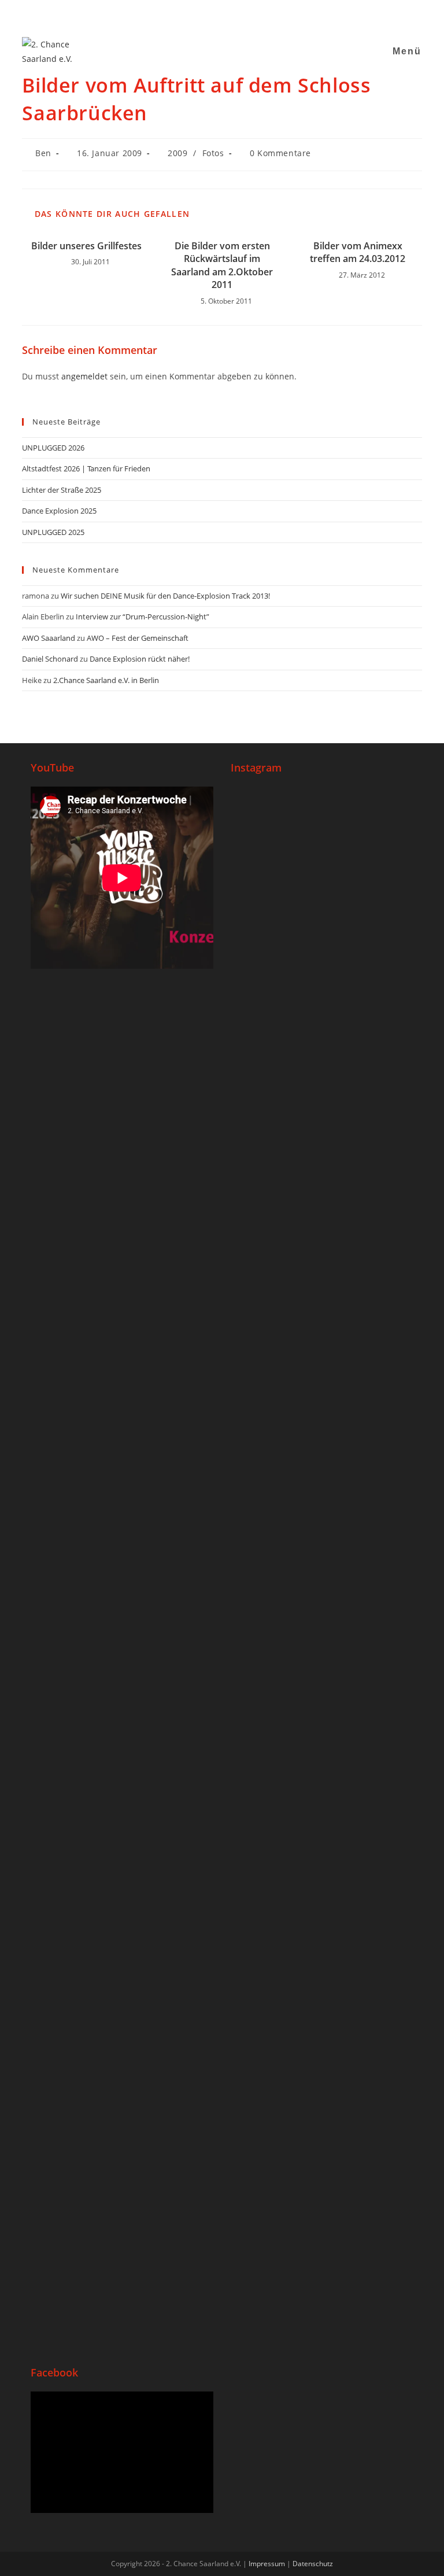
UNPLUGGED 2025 (53, 532)
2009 (177, 153)
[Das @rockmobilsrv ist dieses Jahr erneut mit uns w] (368, 2129)
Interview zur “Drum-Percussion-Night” (143, 617)
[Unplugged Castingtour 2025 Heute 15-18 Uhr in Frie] (276, 2114)
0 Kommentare (280, 153)
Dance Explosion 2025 (59, 511)
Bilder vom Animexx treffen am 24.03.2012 (358, 252)
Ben (43, 153)
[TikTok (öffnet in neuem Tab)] (245, 14)
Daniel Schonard (50, 659)
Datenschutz (313, 2564)
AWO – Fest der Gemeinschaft (138, 638)
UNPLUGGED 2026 (53, 448)
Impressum (267, 2564)
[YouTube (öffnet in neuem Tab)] (217, 14)
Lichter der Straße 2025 (62, 490)
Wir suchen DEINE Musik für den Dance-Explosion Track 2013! (165, 596)
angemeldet (84, 376)
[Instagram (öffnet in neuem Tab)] (202, 14)
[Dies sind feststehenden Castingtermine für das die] (276, 983)
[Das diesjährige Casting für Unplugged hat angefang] (368, 1012)
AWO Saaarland (49, 638)
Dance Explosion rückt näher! (140, 659)
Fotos (213, 153)
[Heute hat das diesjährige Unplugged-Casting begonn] (368, 1574)
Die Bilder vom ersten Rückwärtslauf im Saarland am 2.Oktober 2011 (222, 265)
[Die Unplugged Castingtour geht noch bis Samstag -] (276, 1348)
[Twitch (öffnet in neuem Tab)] (258, 14)
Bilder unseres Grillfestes (86, 246)
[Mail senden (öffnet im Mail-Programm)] (231, 14)
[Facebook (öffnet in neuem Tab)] (188, 14)
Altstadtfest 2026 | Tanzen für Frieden (86, 468)
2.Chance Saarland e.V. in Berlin (106, 680)
